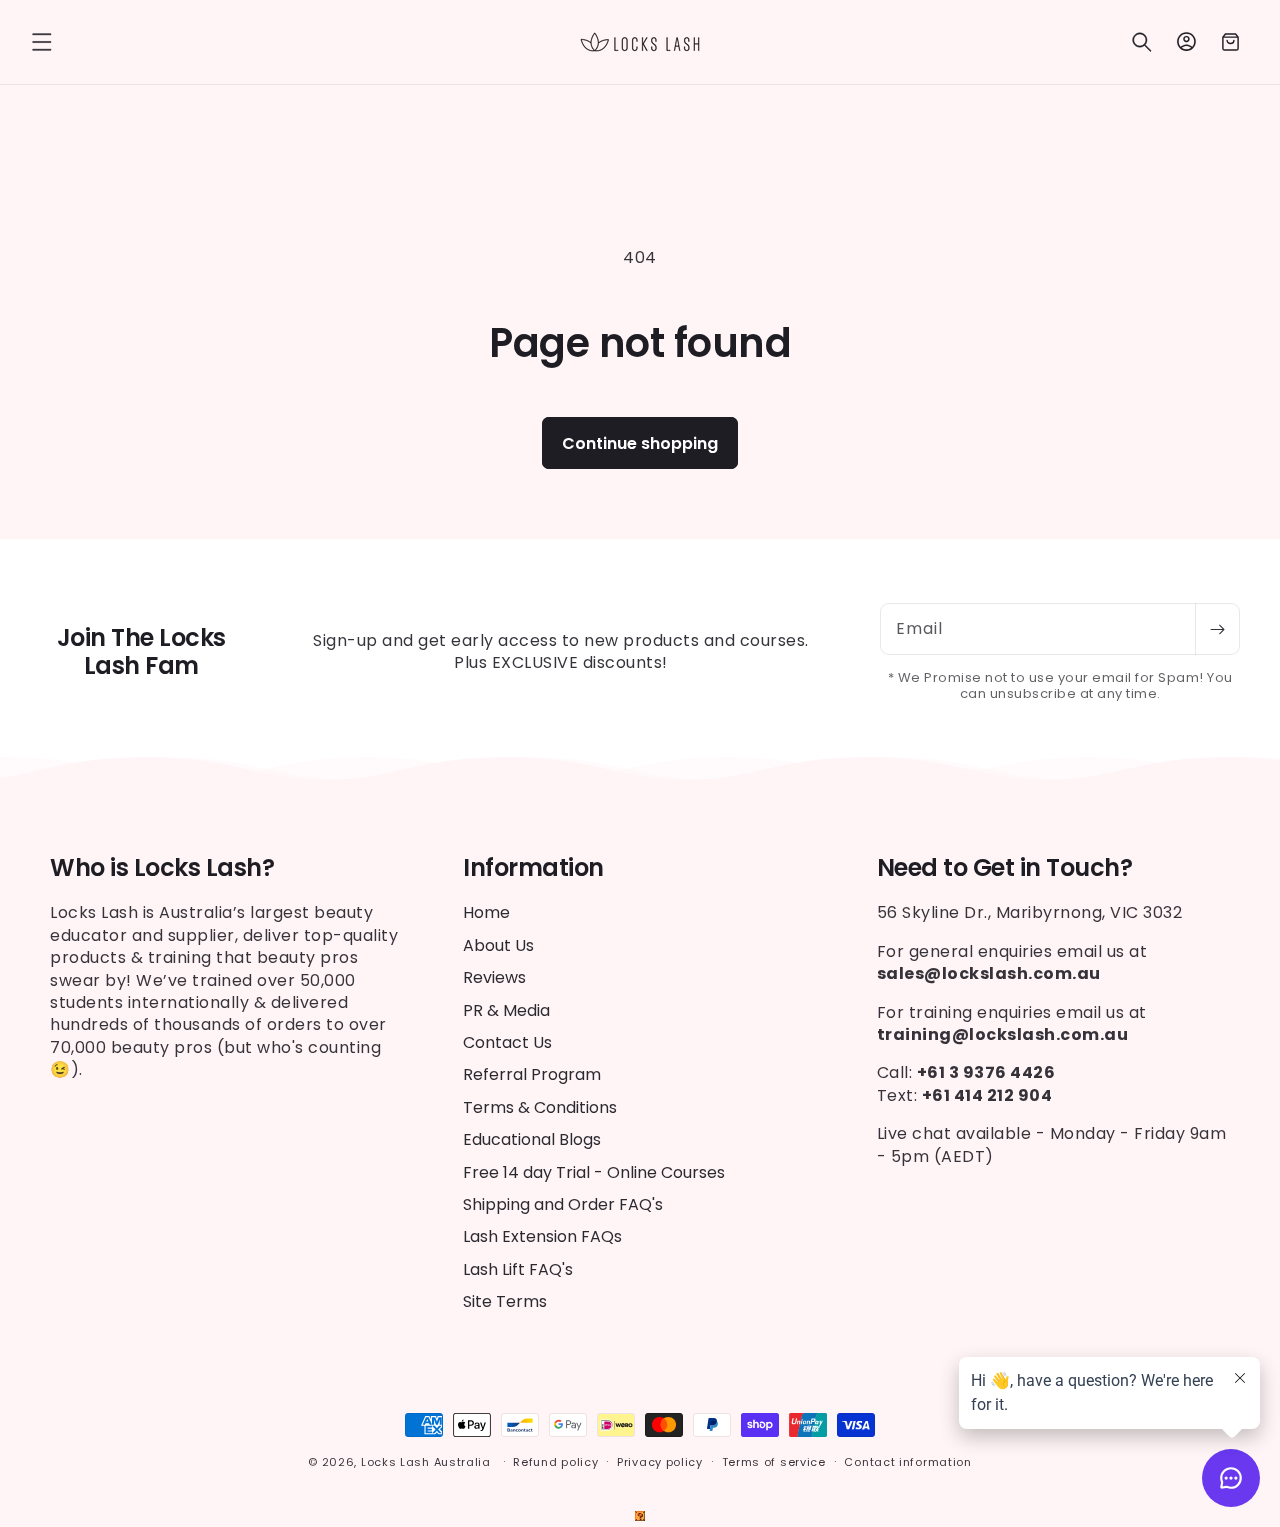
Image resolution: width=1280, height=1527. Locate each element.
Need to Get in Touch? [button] (1005, 868)
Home (486, 913)
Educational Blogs (532, 1139)
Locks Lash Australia (428, 1462)
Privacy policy (660, 1462)
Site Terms (505, 1301)
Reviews (494, 977)
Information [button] (533, 868)
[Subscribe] (1217, 629)
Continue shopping (640, 443)
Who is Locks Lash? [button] (162, 868)
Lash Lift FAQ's (518, 1269)
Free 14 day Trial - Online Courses (594, 1172)
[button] (42, 42)
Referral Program (532, 1074)
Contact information (907, 1462)
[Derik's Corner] (640, 1515)
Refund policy (555, 1462)
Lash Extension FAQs (542, 1236)
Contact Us (507, 1042)
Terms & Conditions (540, 1107)
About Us (498, 945)
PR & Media (506, 1010)
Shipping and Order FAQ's (563, 1204)
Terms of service (774, 1462)
